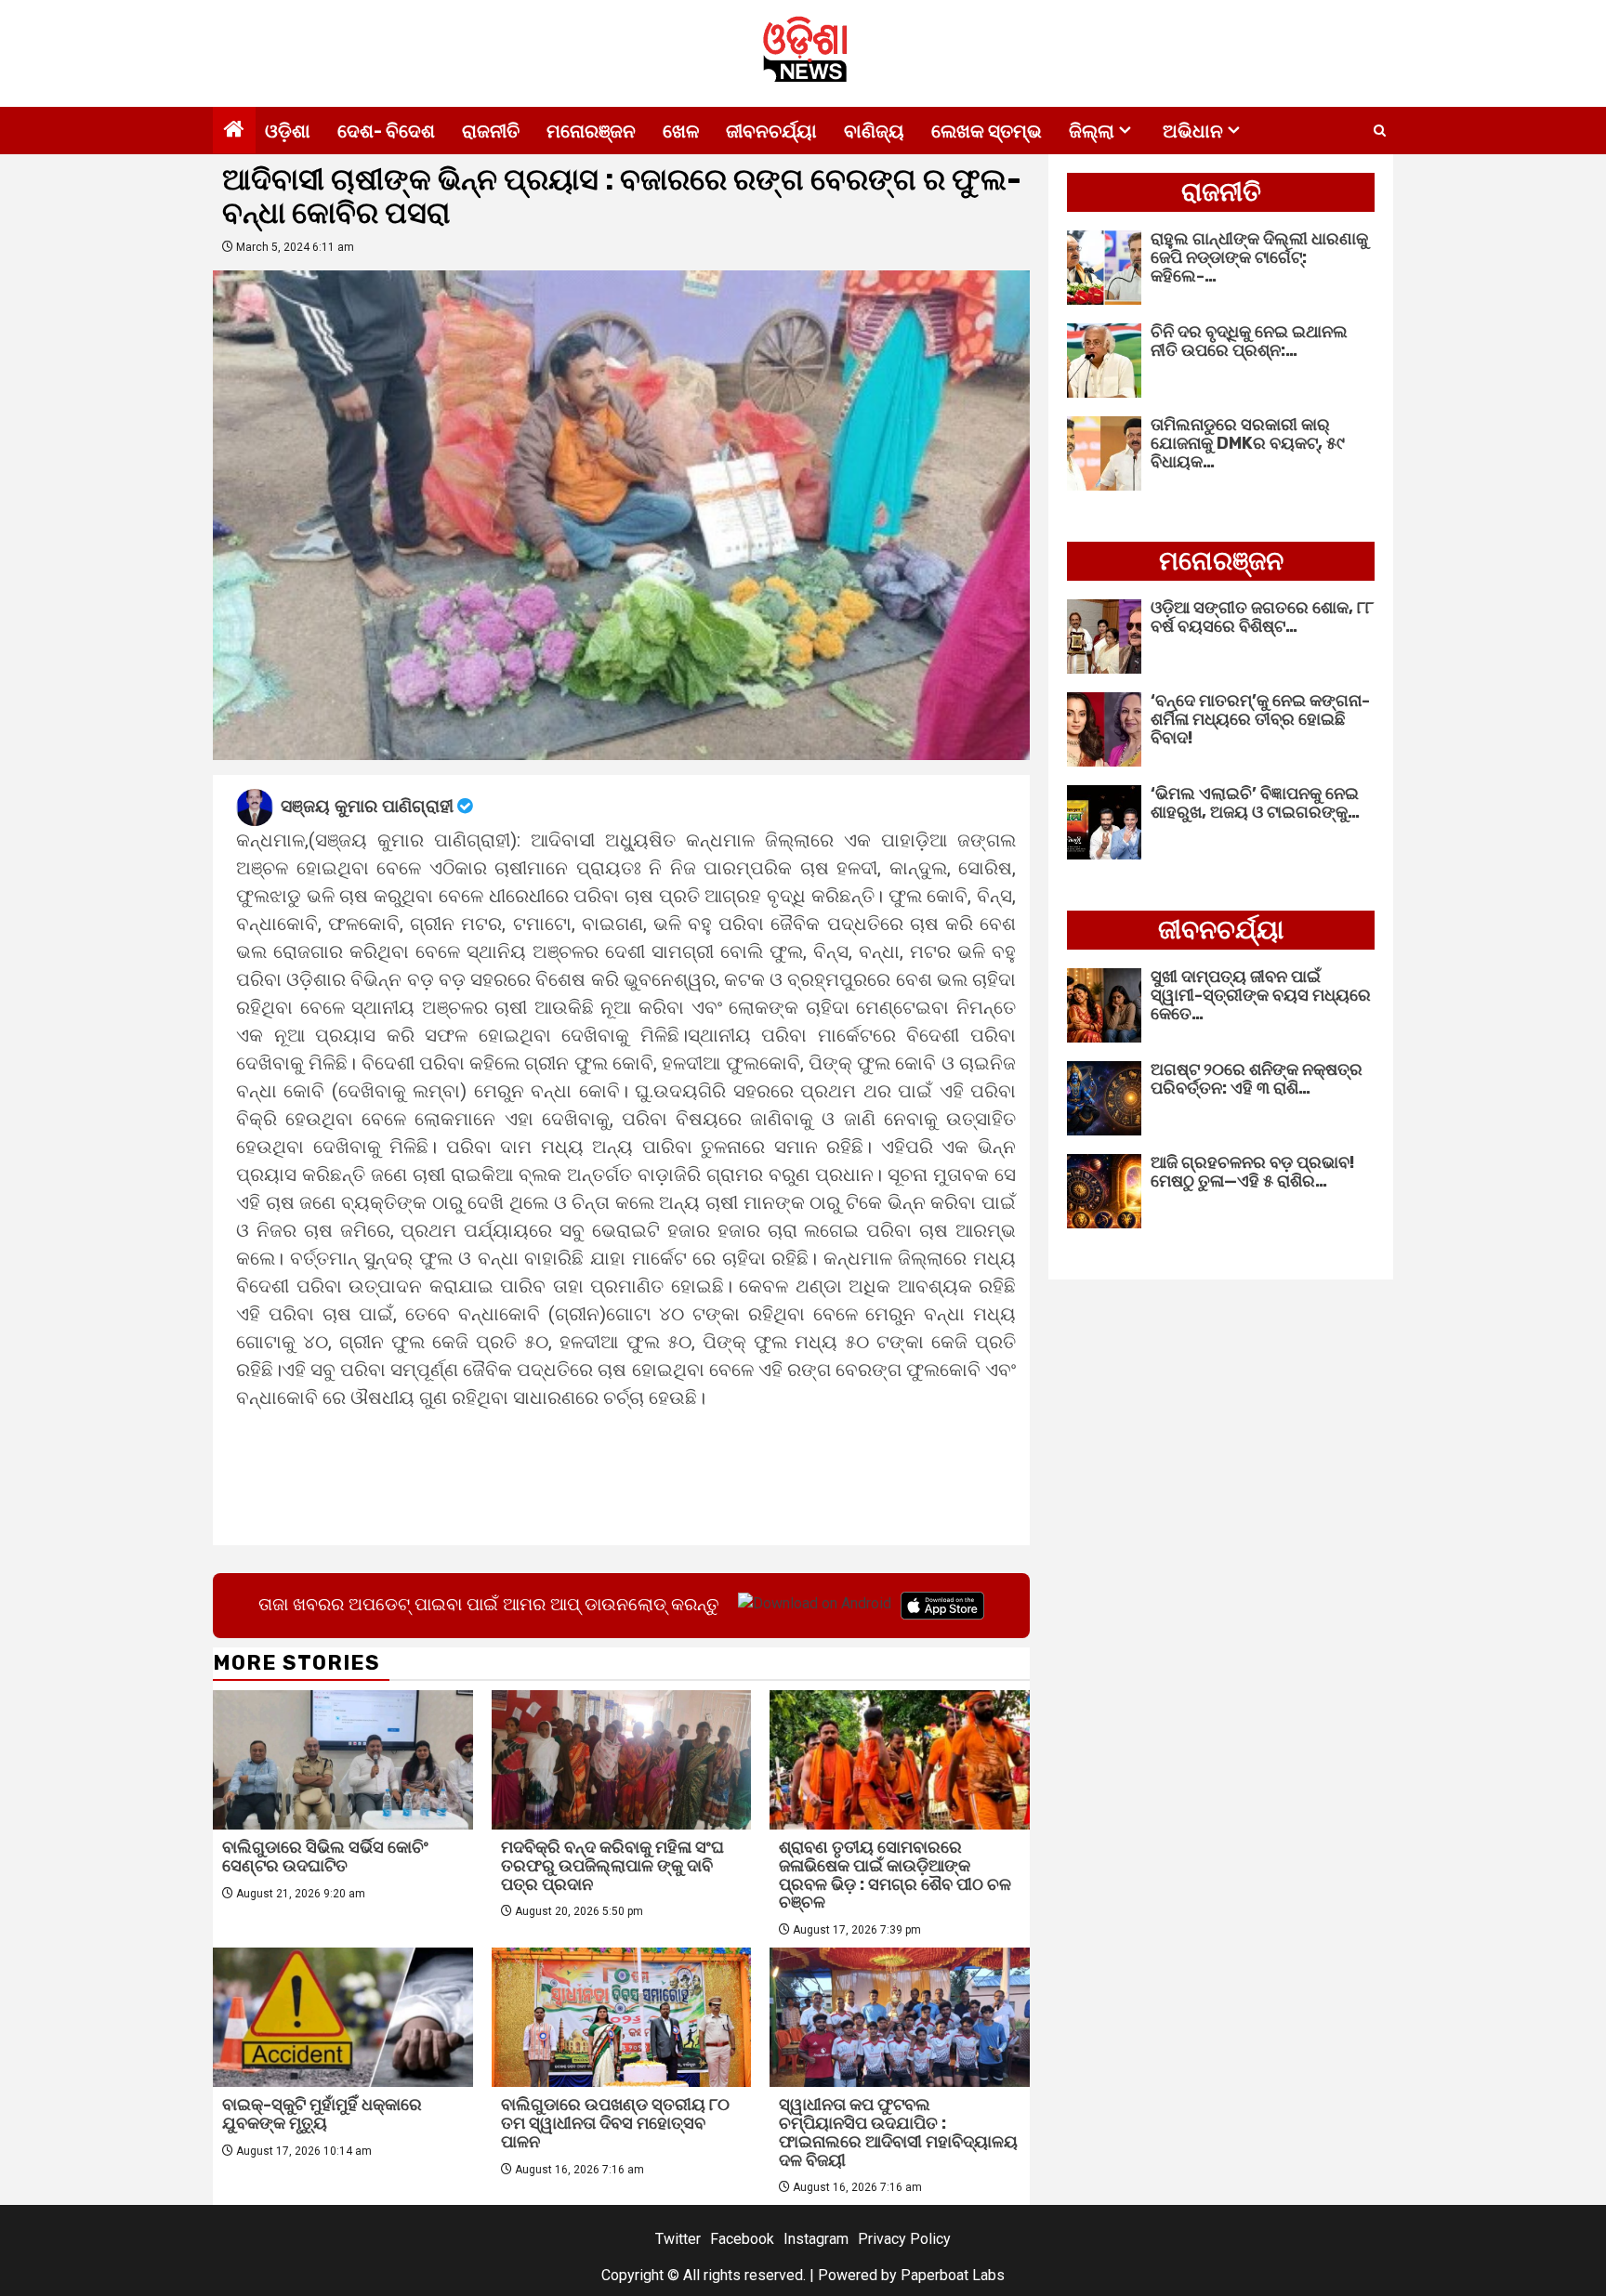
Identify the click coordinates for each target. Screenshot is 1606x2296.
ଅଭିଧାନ (1193, 131)
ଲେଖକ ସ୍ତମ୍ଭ (987, 131)
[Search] (1380, 131)
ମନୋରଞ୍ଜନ (591, 131)
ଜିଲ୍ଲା (1092, 131)
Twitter (678, 2239)
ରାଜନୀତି (491, 131)
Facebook (742, 2239)
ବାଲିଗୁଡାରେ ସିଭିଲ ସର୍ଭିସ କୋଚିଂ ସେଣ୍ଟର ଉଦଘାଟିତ (325, 1856)
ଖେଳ (681, 131)
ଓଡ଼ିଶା (288, 131)
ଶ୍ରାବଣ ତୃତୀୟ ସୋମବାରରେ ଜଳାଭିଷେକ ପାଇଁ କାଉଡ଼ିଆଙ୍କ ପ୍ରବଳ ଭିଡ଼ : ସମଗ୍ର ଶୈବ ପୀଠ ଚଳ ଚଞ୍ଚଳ (895, 1875)
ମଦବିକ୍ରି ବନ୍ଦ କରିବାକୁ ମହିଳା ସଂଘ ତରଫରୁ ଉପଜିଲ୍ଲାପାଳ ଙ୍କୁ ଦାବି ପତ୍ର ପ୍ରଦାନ (612, 1866)
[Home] (234, 131)
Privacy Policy (904, 2239)
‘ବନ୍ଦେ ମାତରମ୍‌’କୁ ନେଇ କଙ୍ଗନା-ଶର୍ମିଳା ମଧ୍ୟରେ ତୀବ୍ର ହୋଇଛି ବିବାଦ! (1260, 719)
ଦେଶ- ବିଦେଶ (386, 131)
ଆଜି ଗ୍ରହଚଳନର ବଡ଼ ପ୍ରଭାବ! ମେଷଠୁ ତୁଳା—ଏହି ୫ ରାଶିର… (1252, 1172)
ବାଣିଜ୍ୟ (874, 131)
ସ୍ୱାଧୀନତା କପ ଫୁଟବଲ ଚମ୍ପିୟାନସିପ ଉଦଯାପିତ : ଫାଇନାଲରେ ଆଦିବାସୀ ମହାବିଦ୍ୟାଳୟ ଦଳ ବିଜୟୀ (898, 2132)
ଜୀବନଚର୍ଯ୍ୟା (771, 131)
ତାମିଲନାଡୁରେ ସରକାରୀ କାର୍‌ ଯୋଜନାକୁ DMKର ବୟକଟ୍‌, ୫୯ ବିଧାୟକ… (1248, 443)
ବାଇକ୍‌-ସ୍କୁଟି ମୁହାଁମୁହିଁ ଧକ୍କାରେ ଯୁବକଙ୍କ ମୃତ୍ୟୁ (322, 2114)
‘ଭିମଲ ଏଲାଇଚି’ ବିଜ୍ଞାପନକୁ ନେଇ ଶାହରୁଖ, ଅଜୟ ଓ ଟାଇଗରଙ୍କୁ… (1255, 803)
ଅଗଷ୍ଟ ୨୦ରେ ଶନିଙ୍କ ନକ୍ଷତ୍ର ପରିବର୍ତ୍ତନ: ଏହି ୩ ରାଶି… (1257, 1079)
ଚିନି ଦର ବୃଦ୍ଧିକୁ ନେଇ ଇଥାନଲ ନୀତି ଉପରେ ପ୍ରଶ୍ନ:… (1249, 341)
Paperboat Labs (953, 2275)
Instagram (816, 2239)
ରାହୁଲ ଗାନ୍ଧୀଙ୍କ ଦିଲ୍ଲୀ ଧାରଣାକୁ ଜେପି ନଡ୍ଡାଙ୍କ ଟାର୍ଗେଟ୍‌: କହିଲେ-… (1259, 257)
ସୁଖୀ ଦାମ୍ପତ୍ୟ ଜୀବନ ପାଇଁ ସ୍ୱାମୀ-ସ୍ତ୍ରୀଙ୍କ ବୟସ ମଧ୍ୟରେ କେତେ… (1261, 995)
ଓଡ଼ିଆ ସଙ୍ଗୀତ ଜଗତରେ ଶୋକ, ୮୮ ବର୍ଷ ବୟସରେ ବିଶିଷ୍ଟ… (1262, 617)
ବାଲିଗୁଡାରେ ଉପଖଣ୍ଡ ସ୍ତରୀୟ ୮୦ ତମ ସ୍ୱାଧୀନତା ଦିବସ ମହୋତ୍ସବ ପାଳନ (615, 2123)
